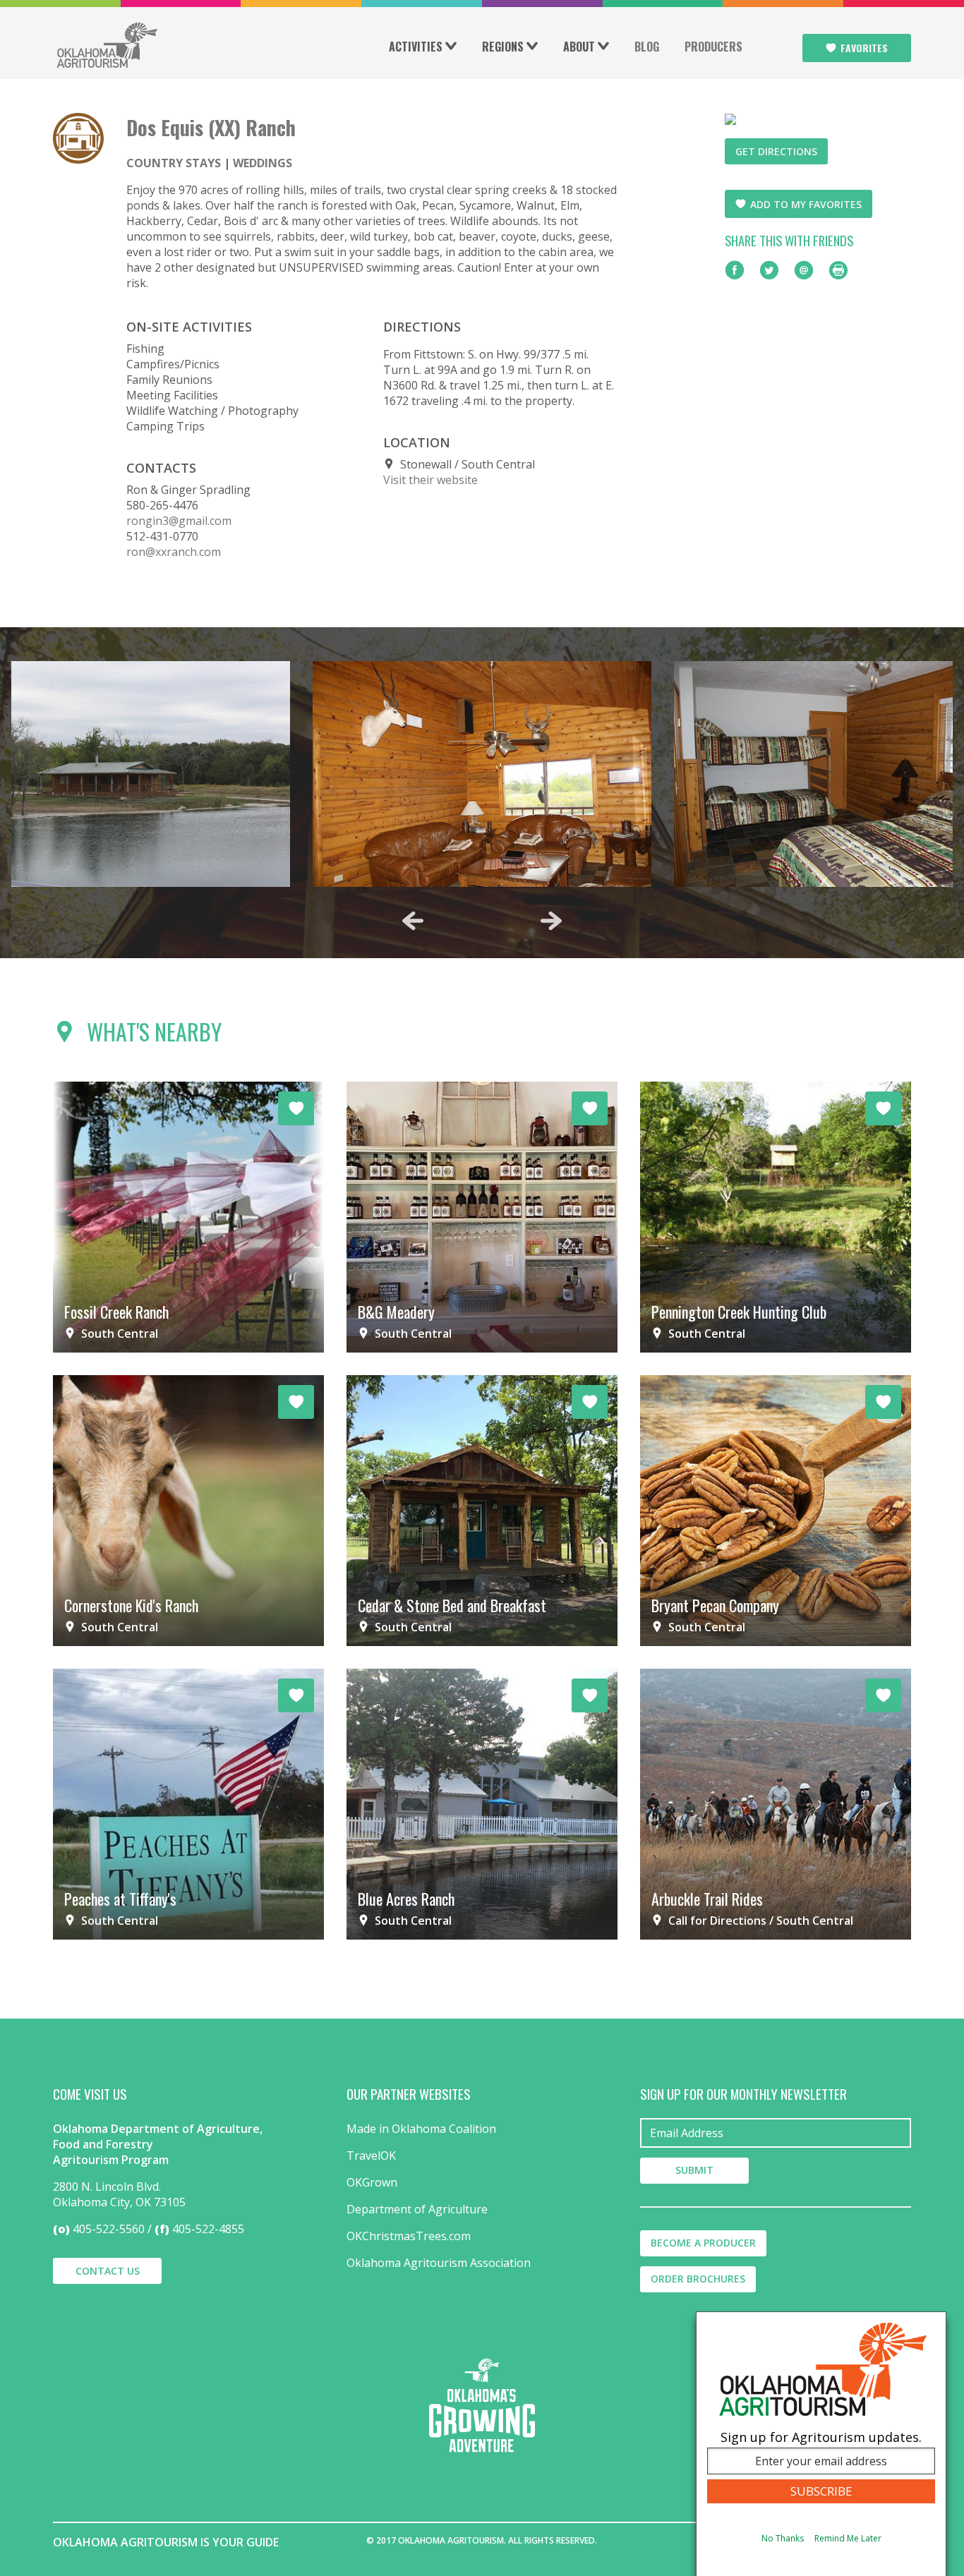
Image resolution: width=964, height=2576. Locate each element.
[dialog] (821, 2444)
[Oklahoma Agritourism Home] (107, 45)
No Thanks (783, 2538)
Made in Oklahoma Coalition (421, 2129)
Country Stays (174, 163)
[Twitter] (769, 270)
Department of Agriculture (417, 2209)
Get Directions (776, 151)
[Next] (551, 921)
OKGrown (372, 2182)
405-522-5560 (109, 2229)
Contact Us (108, 2271)
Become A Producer (703, 2243)
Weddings (263, 163)
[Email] (804, 270)
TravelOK (371, 2155)
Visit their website (430, 480)
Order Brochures (698, 2279)
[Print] (838, 270)
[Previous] (413, 921)
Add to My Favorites (806, 204)
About (579, 47)
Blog (647, 47)
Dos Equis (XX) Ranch (211, 127)
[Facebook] (735, 270)
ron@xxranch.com (174, 552)
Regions (503, 47)
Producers (713, 47)
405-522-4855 (208, 2229)
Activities (416, 47)
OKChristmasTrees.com (409, 2236)
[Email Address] (776, 2133)
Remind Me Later (848, 2538)
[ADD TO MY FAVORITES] (296, 1108)
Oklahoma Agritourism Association (439, 2263)
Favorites (864, 48)
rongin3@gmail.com (179, 521)
